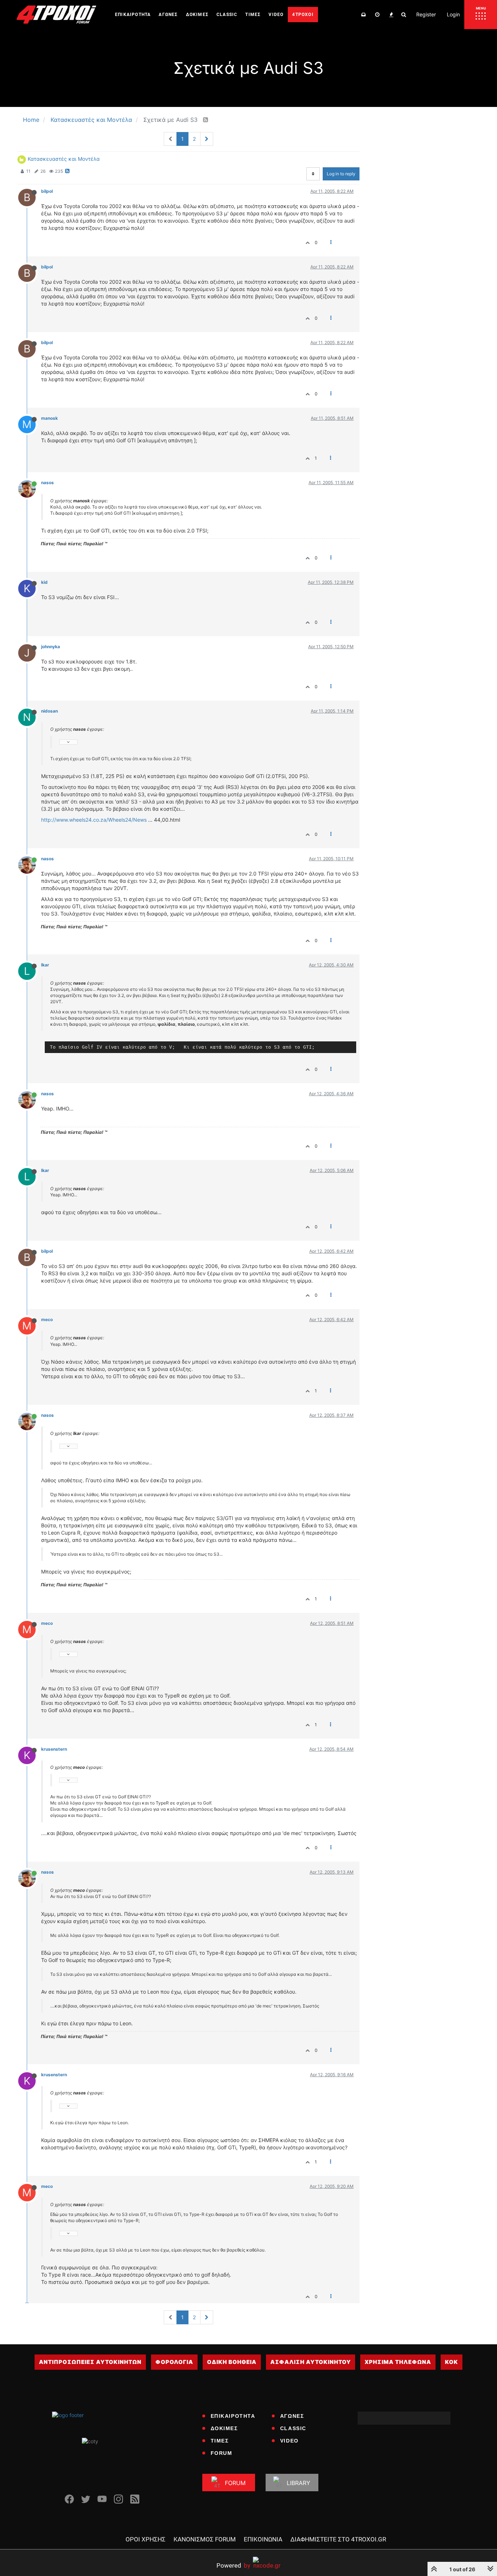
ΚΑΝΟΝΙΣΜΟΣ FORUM (205, 2539)
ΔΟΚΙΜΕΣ (224, 2428)
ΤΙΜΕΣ (220, 2441)
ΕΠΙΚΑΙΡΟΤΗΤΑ (233, 2416)
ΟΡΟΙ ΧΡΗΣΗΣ (146, 2539)
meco (47, 1319)
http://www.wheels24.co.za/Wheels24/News (94, 820)
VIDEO (289, 2441)
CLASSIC (293, 2428)
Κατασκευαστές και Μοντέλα (64, 159)
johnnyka (51, 647)
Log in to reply (341, 174)
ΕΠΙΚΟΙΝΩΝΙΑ (263, 2539)
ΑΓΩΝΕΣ (292, 2416)
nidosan (49, 711)
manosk (49, 418)
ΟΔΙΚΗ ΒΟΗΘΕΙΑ (232, 2362)
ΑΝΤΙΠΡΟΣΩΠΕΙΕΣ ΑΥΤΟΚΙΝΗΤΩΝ (90, 2362)
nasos (47, 482)
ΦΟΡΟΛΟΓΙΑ (174, 2362)
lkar (45, 965)
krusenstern (54, 1749)
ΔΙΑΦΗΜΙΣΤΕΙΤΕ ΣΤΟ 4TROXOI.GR (338, 2539)
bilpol (47, 191)
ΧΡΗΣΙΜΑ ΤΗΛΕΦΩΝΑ (398, 2362)
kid (44, 582)
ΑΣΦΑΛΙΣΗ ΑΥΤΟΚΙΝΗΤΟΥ (311, 2362)
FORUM (222, 2453)
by (233, 2565)
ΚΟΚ (452, 2362)
